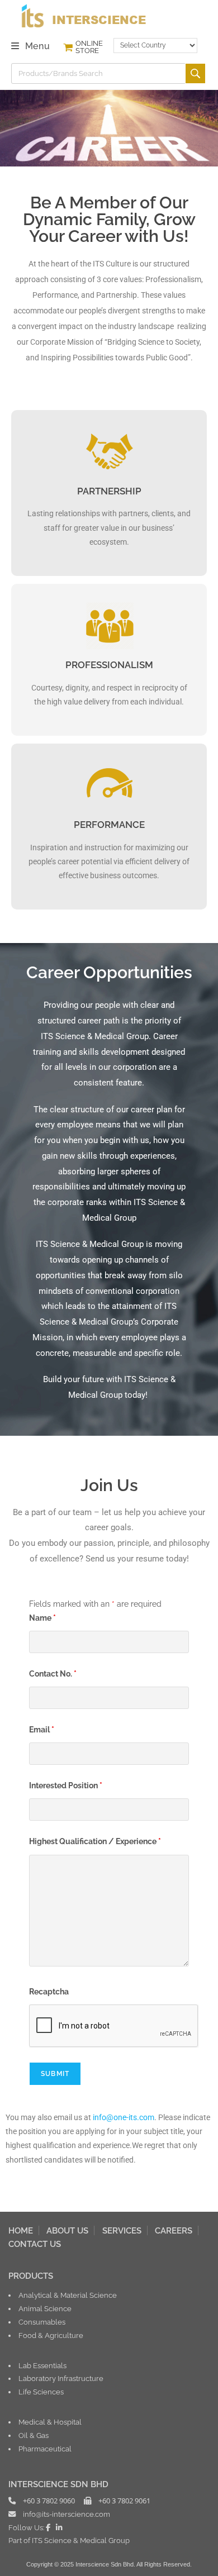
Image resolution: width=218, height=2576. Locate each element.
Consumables (42, 2322)
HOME (21, 2230)
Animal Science (45, 2308)
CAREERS (174, 2230)
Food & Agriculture (51, 2335)
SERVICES (122, 2230)
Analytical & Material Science (68, 2295)
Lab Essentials (42, 2365)
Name (42, 1618)
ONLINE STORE (89, 47)
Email (42, 1730)
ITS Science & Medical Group (81, 2540)
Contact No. (53, 1674)
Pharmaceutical (45, 2449)
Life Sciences (41, 2392)
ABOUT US (67, 2230)
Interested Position (66, 1785)
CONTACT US (35, 2244)
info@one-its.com (124, 2117)
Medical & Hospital (50, 2422)
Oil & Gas (34, 2435)
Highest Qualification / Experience (95, 1841)
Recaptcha (49, 1992)
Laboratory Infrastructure (61, 2378)
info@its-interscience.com (67, 2514)
